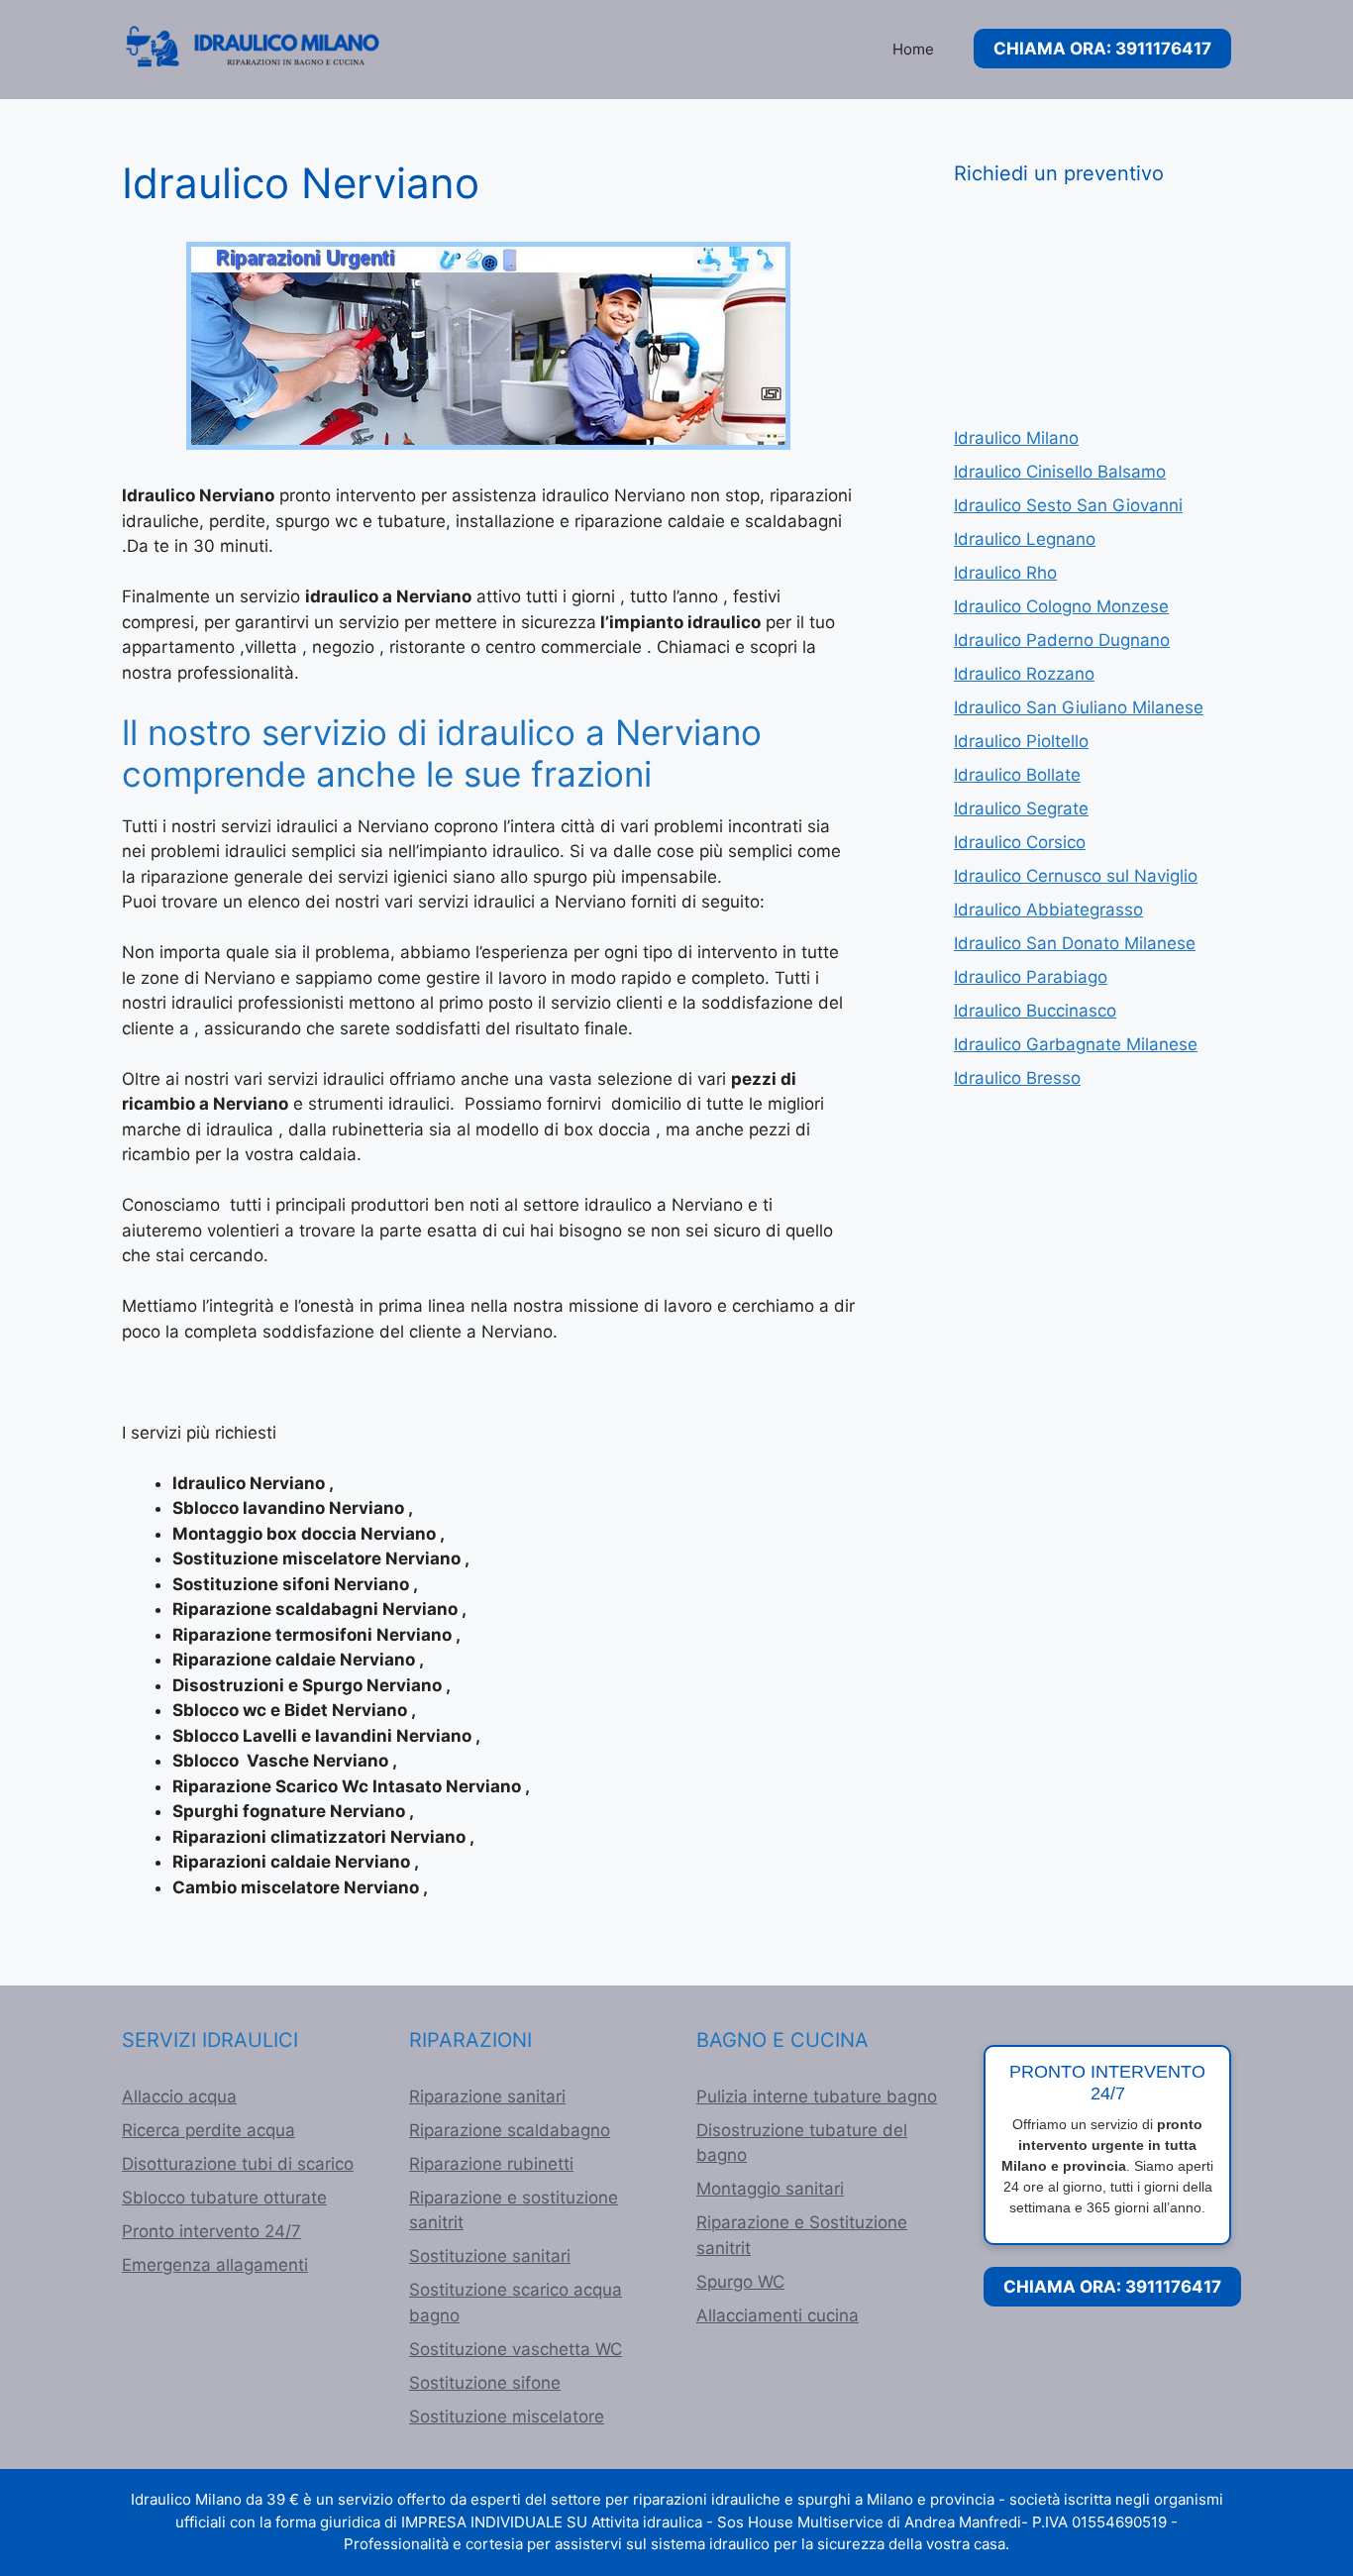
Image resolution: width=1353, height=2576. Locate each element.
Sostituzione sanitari (490, 2256)
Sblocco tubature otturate (224, 2198)
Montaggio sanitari (770, 2189)
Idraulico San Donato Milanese (1075, 943)
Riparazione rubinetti (491, 2164)
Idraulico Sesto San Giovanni (1068, 505)
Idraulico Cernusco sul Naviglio (1076, 876)
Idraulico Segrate (1021, 808)
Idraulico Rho (1005, 573)
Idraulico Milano (1016, 438)
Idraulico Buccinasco (1035, 1011)
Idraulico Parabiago (1031, 977)
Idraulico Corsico (1020, 842)
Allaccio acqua (179, 2096)
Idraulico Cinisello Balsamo (1060, 472)
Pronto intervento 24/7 (211, 2231)
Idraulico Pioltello (1021, 741)
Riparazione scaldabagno (510, 2130)
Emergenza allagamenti (215, 2265)
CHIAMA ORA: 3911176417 (1102, 49)
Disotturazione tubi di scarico (238, 2164)
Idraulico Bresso (1017, 1078)
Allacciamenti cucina (778, 2315)
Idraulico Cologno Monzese (1061, 606)
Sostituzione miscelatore (507, 2416)
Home (913, 49)
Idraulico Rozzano (1024, 674)
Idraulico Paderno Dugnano (1062, 640)
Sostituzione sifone (485, 2383)
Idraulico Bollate (1017, 775)
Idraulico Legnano (1025, 539)
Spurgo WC (740, 2282)
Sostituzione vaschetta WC (516, 2349)
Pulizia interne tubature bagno (817, 2096)
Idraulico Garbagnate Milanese (1076, 1044)
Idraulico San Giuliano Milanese (1079, 707)
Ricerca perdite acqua (208, 2130)
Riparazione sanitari (487, 2096)
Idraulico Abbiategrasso (1048, 910)
